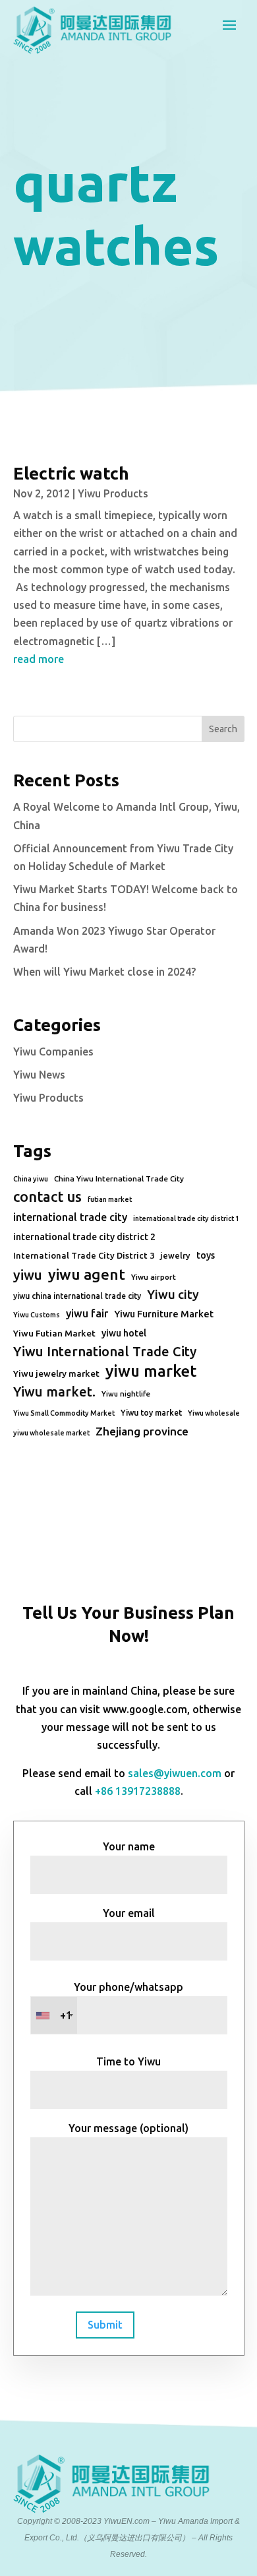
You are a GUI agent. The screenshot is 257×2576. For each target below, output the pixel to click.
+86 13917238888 (138, 1791)
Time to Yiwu (128, 2061)
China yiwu (31, 1179)
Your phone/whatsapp (122, 2001)
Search (223, 729)
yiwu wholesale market (51, 1433)
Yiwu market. (54, 1392)
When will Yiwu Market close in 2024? (104, 972)
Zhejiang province (142, 1431)
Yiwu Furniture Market (164, 1314)
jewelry (175, 1255)
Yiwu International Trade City (105, 1351)
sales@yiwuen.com (175, 1773)
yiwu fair (87, 1313)
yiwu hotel (124, 1333)
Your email (129, 1913)
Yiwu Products (113, 493)
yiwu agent (87, 1274)
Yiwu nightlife (126, 1394)
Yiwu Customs (37, 1315)
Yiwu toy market (151, 1413)
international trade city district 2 (84, 1237)
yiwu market (151, 1371)
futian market (110, 1199)
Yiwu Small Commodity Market (64, 1413)
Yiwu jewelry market (56, 1373)
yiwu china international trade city (77, 1296)
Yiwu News (39, 1075)
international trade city (70, 1217)
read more (39, 659)
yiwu (28, 1275)
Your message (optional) (128, 2128)
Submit (105, 2325)
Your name (129, 1846)
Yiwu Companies (53, 1052)
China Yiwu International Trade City (119, 1178)
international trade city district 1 (186, 1218)
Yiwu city (173, 1294)
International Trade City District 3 (84, 1255)
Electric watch (71, 473)
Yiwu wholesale (214, 1413)
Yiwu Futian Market (54, 1333)
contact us (47, 1197)
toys (206, 1255)
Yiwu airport (154, 1277)
